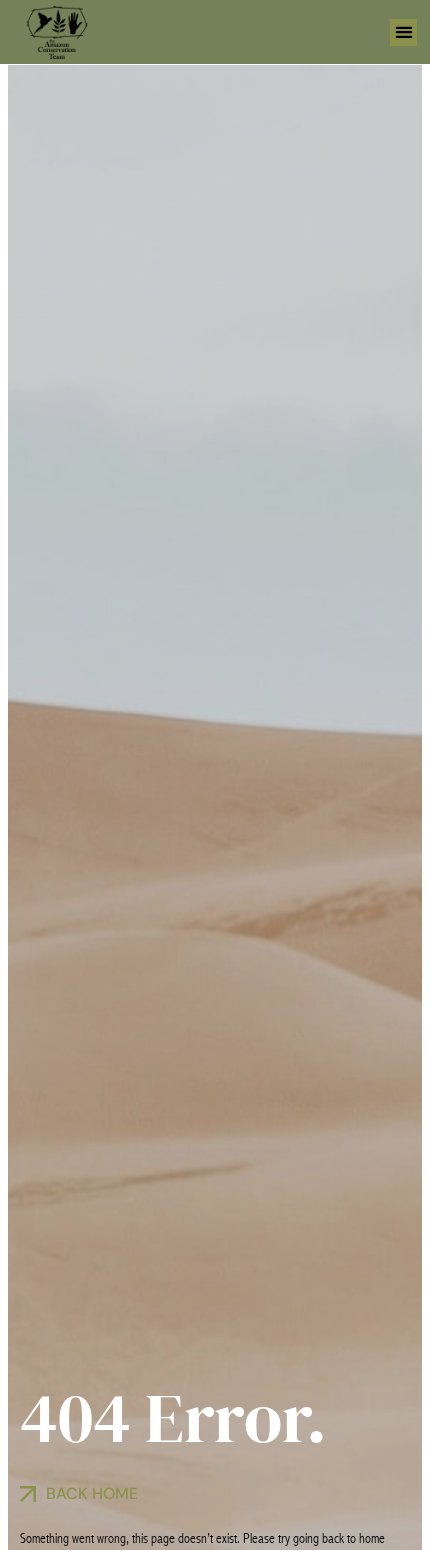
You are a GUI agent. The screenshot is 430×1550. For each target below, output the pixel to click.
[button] (403, 32)
